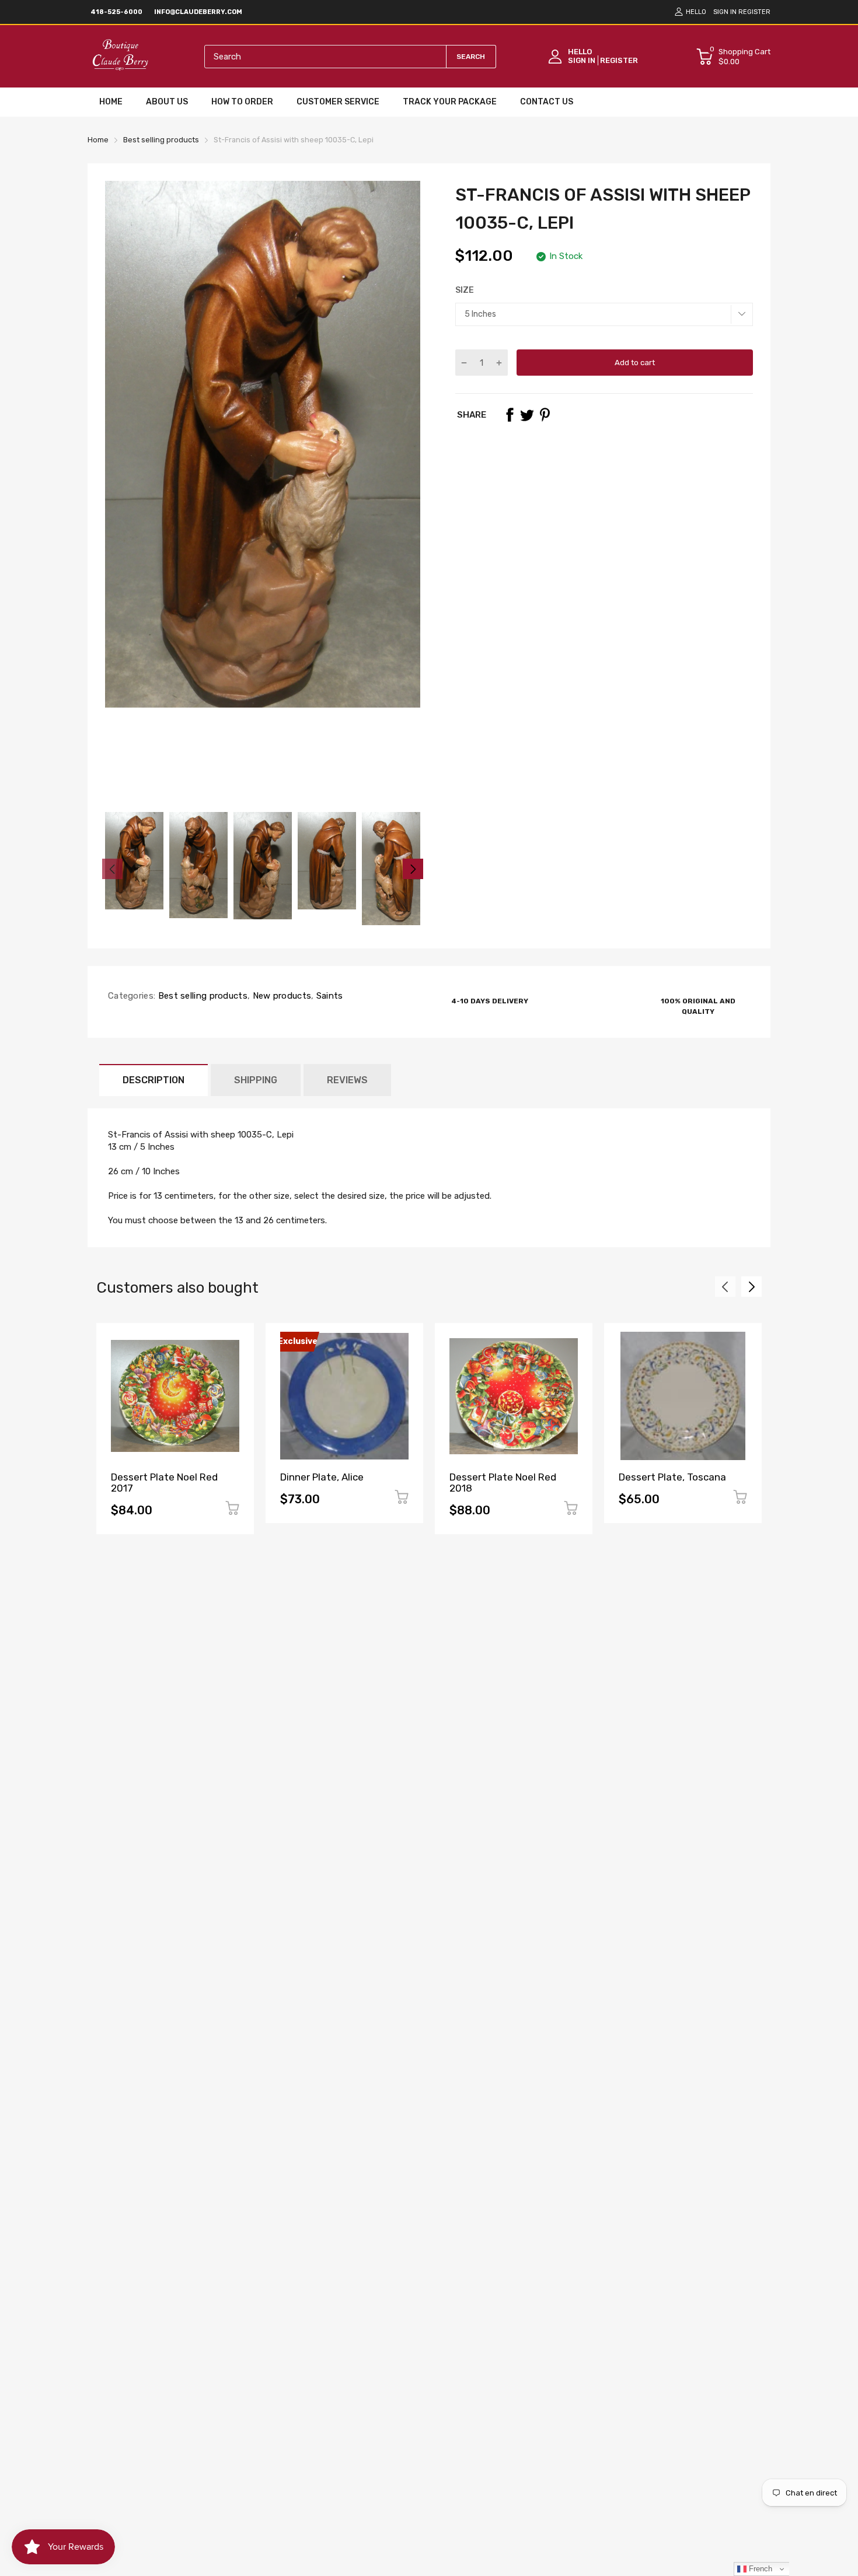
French (759, 2569)
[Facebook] (510, 415)
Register (754, 12)
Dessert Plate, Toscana (672, 1477)
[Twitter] (527, 415)
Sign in (725, 12)
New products (280, 996)
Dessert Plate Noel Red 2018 (503, 1483)
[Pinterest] (545, 415)
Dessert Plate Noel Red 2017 (164, 1483)
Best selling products (201, 996)
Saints (328, 996)
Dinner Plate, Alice (322, 1477)
